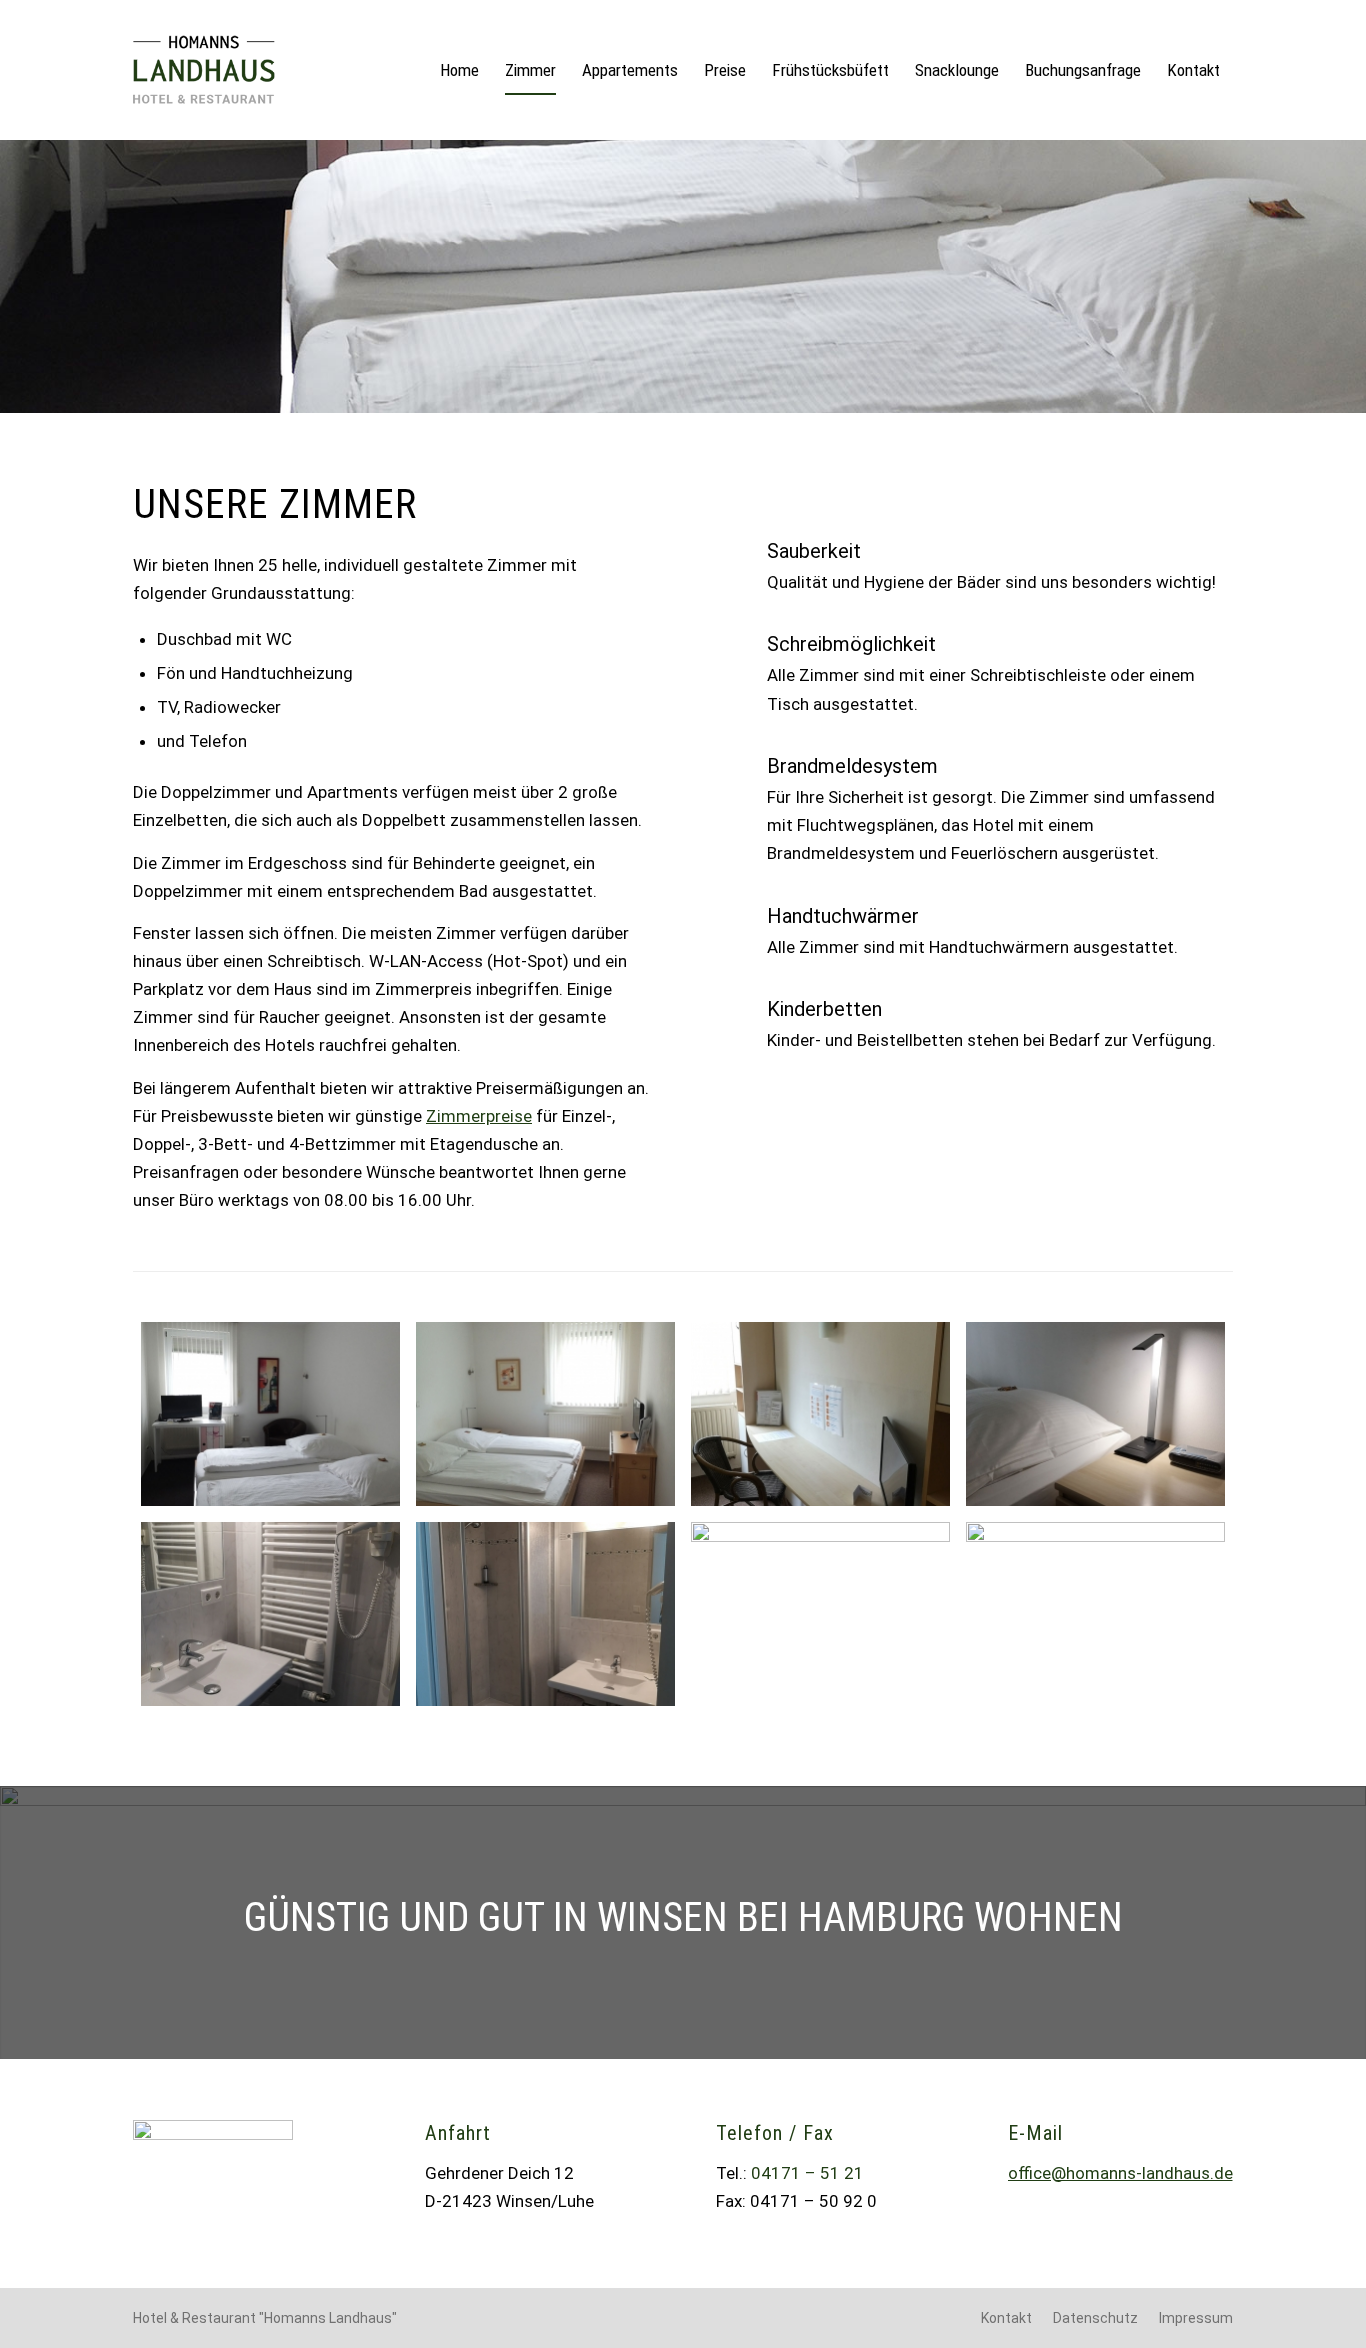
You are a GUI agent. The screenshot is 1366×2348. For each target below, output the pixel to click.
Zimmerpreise (479, 1116)
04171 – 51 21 (807, 2173)
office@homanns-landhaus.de (1120, 2173)
